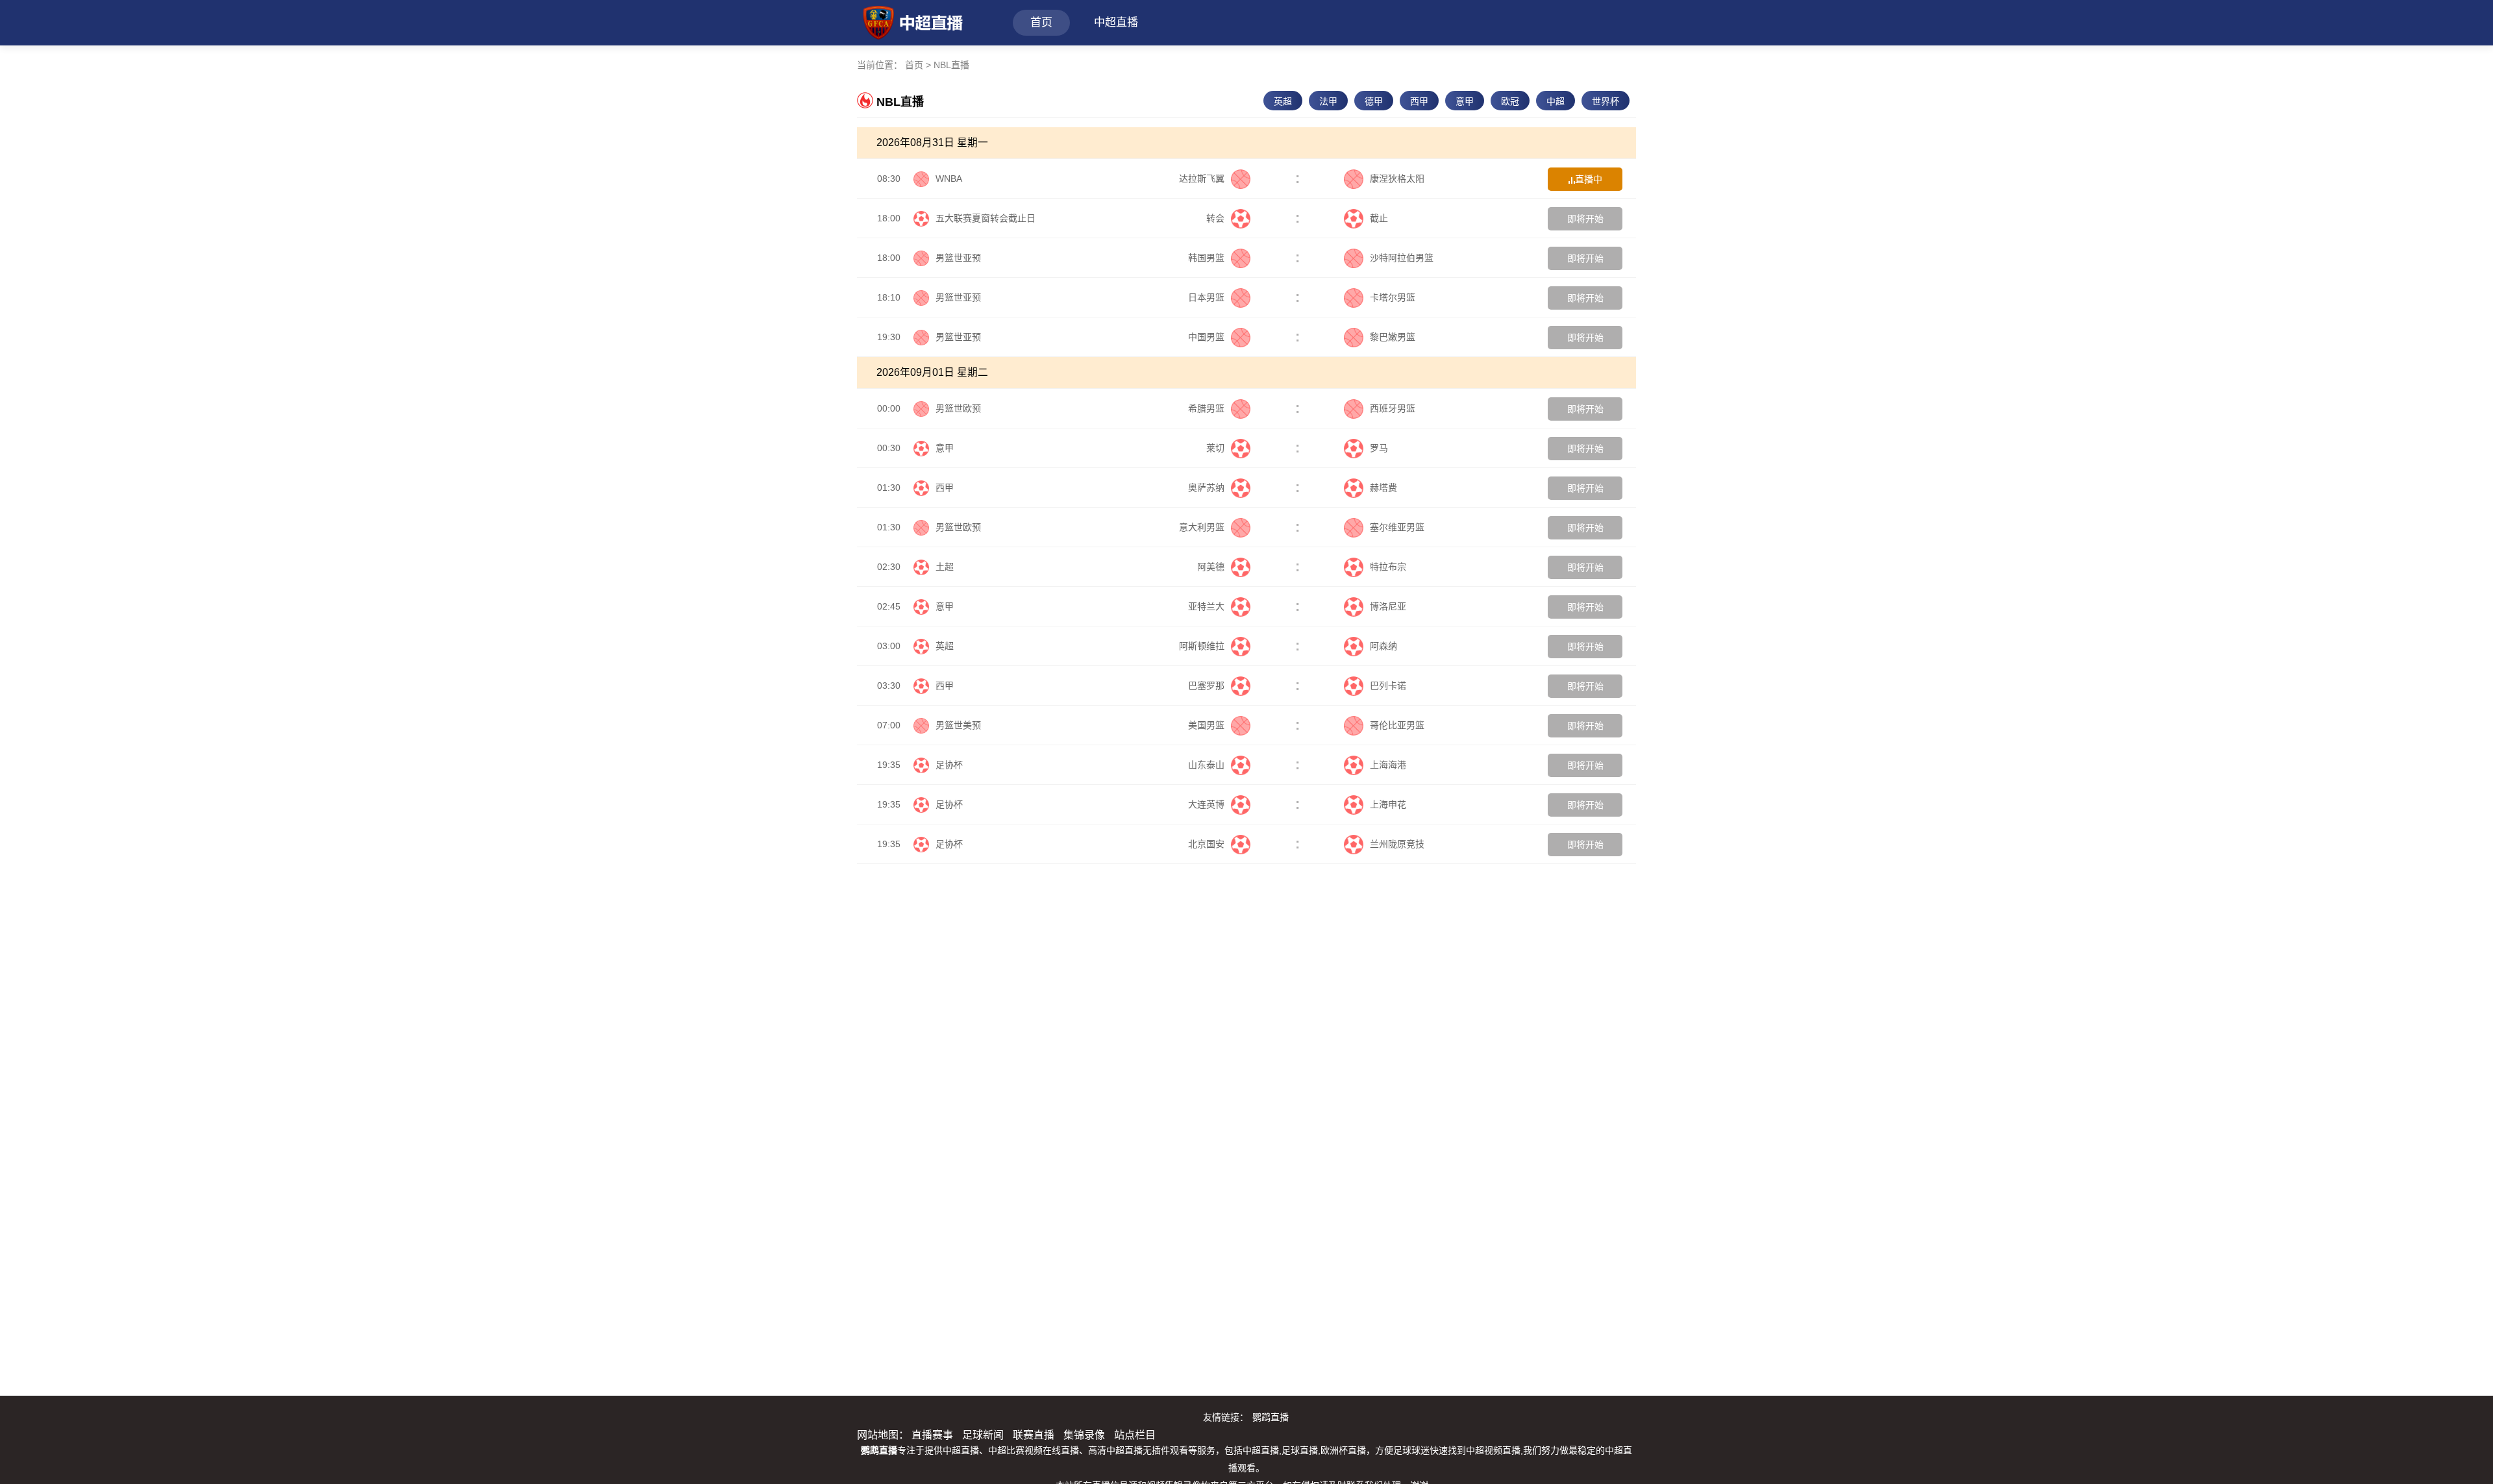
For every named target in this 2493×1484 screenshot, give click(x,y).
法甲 (1328, 101)
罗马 (1379, 448)
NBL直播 (951, 65)
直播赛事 (932, 1435)
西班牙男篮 (1393, 408)
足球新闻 (983, 1435)
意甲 (1465, 101)
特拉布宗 (1388, 567)
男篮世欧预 (958, 408)
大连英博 (1206, 804)
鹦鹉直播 (1271, 1417)
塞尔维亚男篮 (1397, 527)
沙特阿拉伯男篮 (1402, 258)
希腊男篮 (1206, 408)
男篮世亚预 (958, 258)
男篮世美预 (958, 725)
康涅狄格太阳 (1397, 179)
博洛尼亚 (1388, 606)
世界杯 (1606, 101)
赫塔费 (1383, 488)
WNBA (949, 179)
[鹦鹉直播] (910, 21)
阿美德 (1211, 567)
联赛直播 (1034, 1435)
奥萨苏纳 (1206, 488)
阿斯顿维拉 (1202, 646)
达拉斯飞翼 (1202, 179)
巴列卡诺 (1388, 686)
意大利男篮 (1202, 527)
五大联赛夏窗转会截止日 (986, 218)
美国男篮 (1206, 725)
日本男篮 (1206, 297)
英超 (1283, 101)
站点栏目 (1135, 1435)
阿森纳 (1383, 646)
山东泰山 (1206, 765)
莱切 (1215, 448)
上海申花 (1388, 804)
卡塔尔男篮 (1393, 297)
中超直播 (1116, 22)
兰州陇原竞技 (1397, 844)
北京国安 (1206, 844)
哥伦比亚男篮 (1397, 725)
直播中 (1589, 179)
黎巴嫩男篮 (1393, 337)
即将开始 (1585, 219)
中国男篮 (1206, 337)
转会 (1215, 218)
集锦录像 (1084, 1435)
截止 (1379, 218)
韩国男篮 (1206, 258)
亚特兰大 (1206, 606)
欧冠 (1510, 101)
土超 (945, 567)
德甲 (1374, 101)
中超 (1556, 101)
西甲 (1419, 101)
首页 (1041, 22)
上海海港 (1388, 765)
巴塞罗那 (1206, 686)
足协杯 (949, 765)
